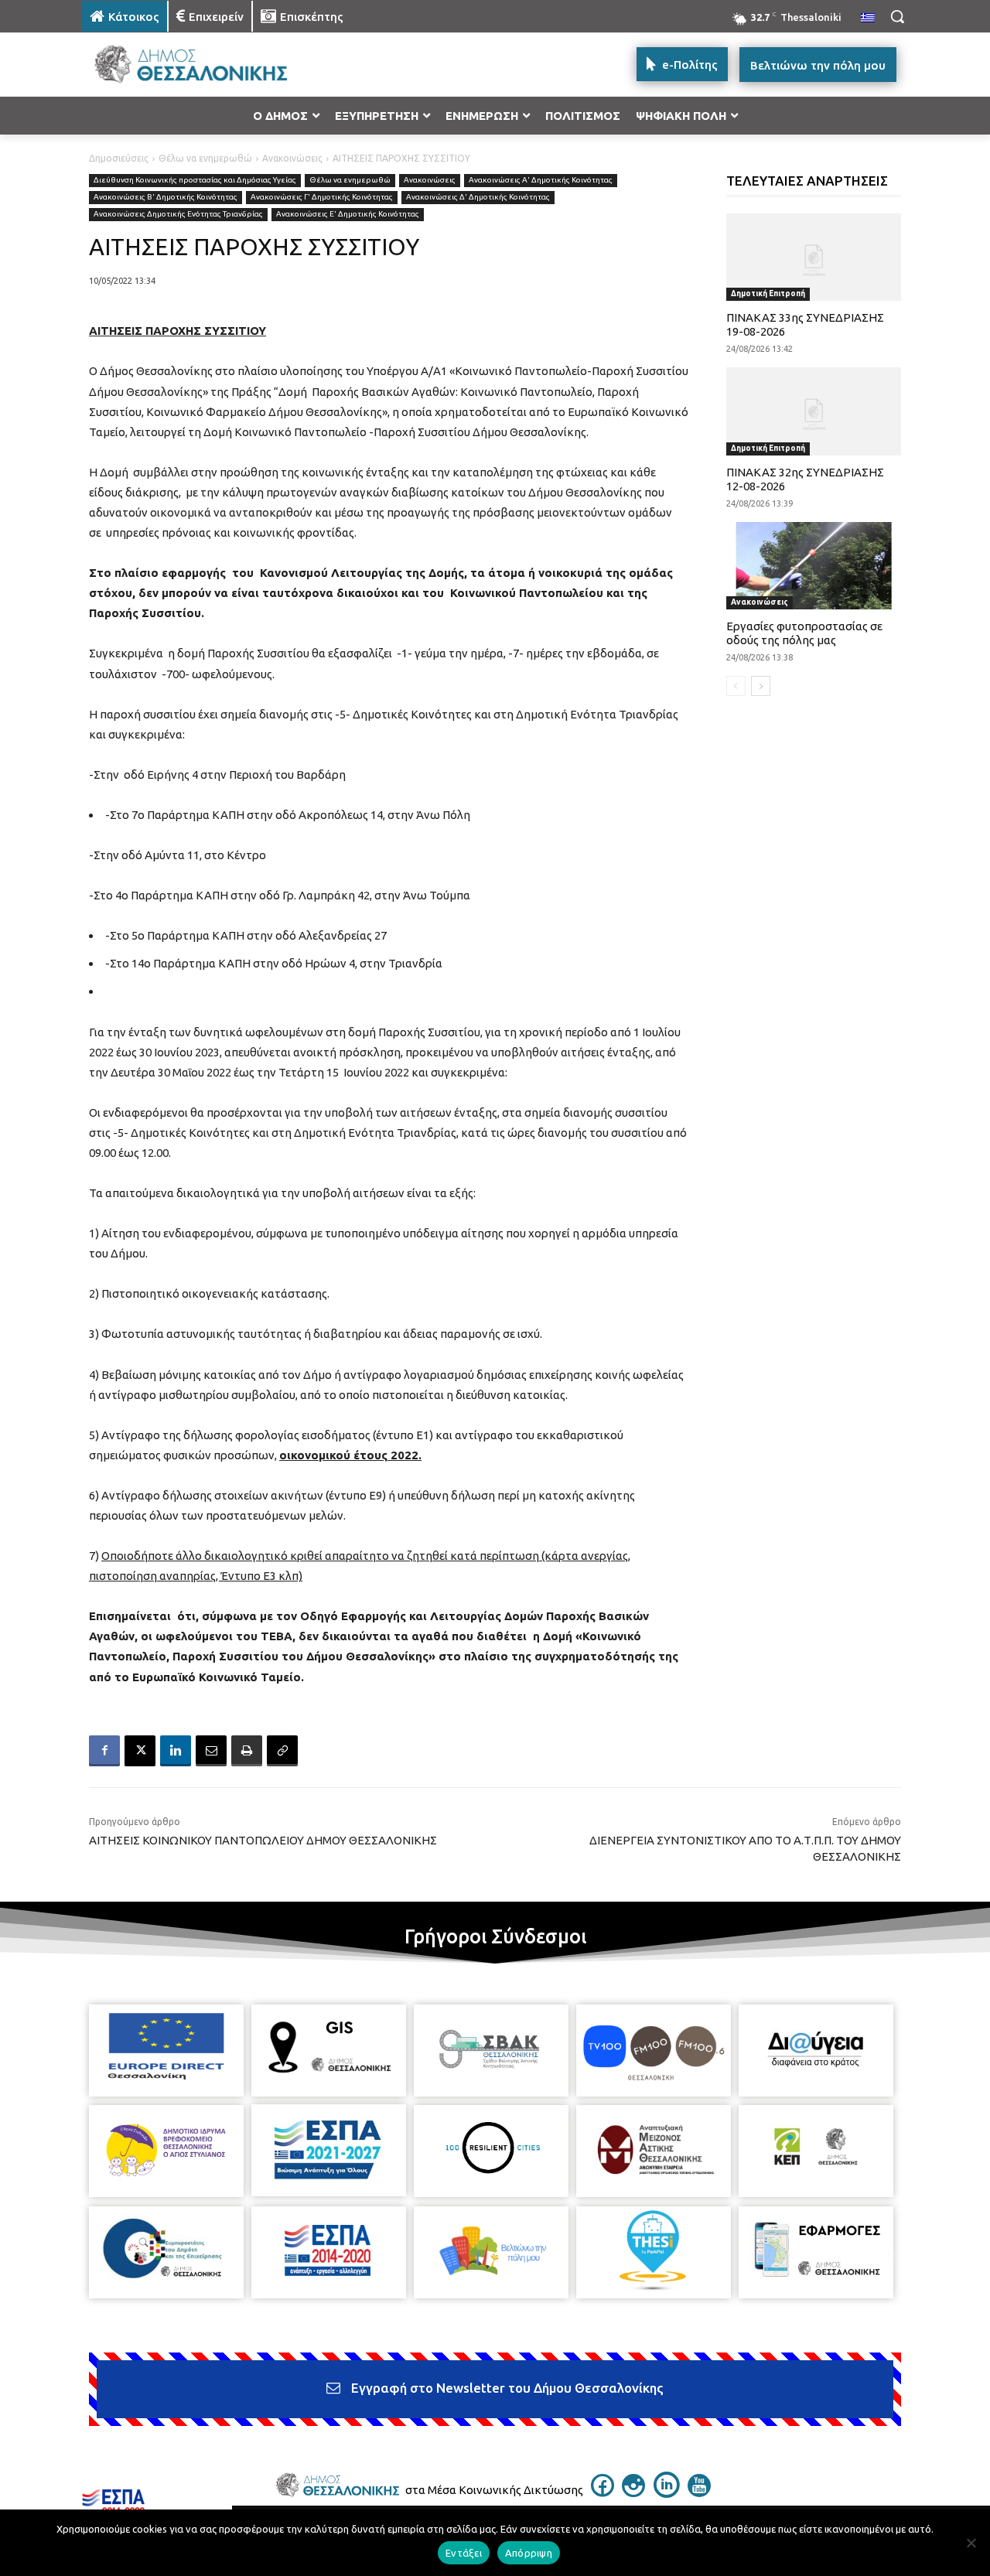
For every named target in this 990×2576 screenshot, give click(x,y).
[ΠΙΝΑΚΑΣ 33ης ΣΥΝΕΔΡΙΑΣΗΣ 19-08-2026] (814, 257)
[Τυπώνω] (247, 1751)
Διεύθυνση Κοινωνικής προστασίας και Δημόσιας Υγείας (195, 180)
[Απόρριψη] (971, 2543)
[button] (897, 16)
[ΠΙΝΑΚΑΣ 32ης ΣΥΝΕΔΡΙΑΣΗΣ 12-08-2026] (814, 411)
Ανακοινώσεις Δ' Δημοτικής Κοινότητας (478, 197)
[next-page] (761, 686)
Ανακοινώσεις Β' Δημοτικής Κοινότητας (166, 197)
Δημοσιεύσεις (119, 158)
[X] (140, 1751)
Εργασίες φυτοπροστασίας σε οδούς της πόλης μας (804, 633)
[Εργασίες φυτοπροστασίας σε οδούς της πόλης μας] (814, 566)
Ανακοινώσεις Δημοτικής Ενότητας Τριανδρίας (178, 214)
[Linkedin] (176, 1751)
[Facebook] (104, 1751)
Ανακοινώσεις (292, 158)
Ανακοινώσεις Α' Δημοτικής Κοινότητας (541, 180)
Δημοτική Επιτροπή (768, 293)
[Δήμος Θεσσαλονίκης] (206, 65)
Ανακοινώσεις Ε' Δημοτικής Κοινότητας (348, 214)
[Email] (211, 1751)
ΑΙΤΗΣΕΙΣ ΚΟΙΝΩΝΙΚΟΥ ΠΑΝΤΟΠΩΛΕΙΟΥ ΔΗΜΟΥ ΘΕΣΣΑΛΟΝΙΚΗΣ (263, 1840)
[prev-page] (736, 686)
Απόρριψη (529, 2553)
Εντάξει (464, 2553)
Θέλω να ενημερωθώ (205, 158)
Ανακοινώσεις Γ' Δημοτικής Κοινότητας (322, 197)
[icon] (603, 2492)
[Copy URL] (282, 1751)
